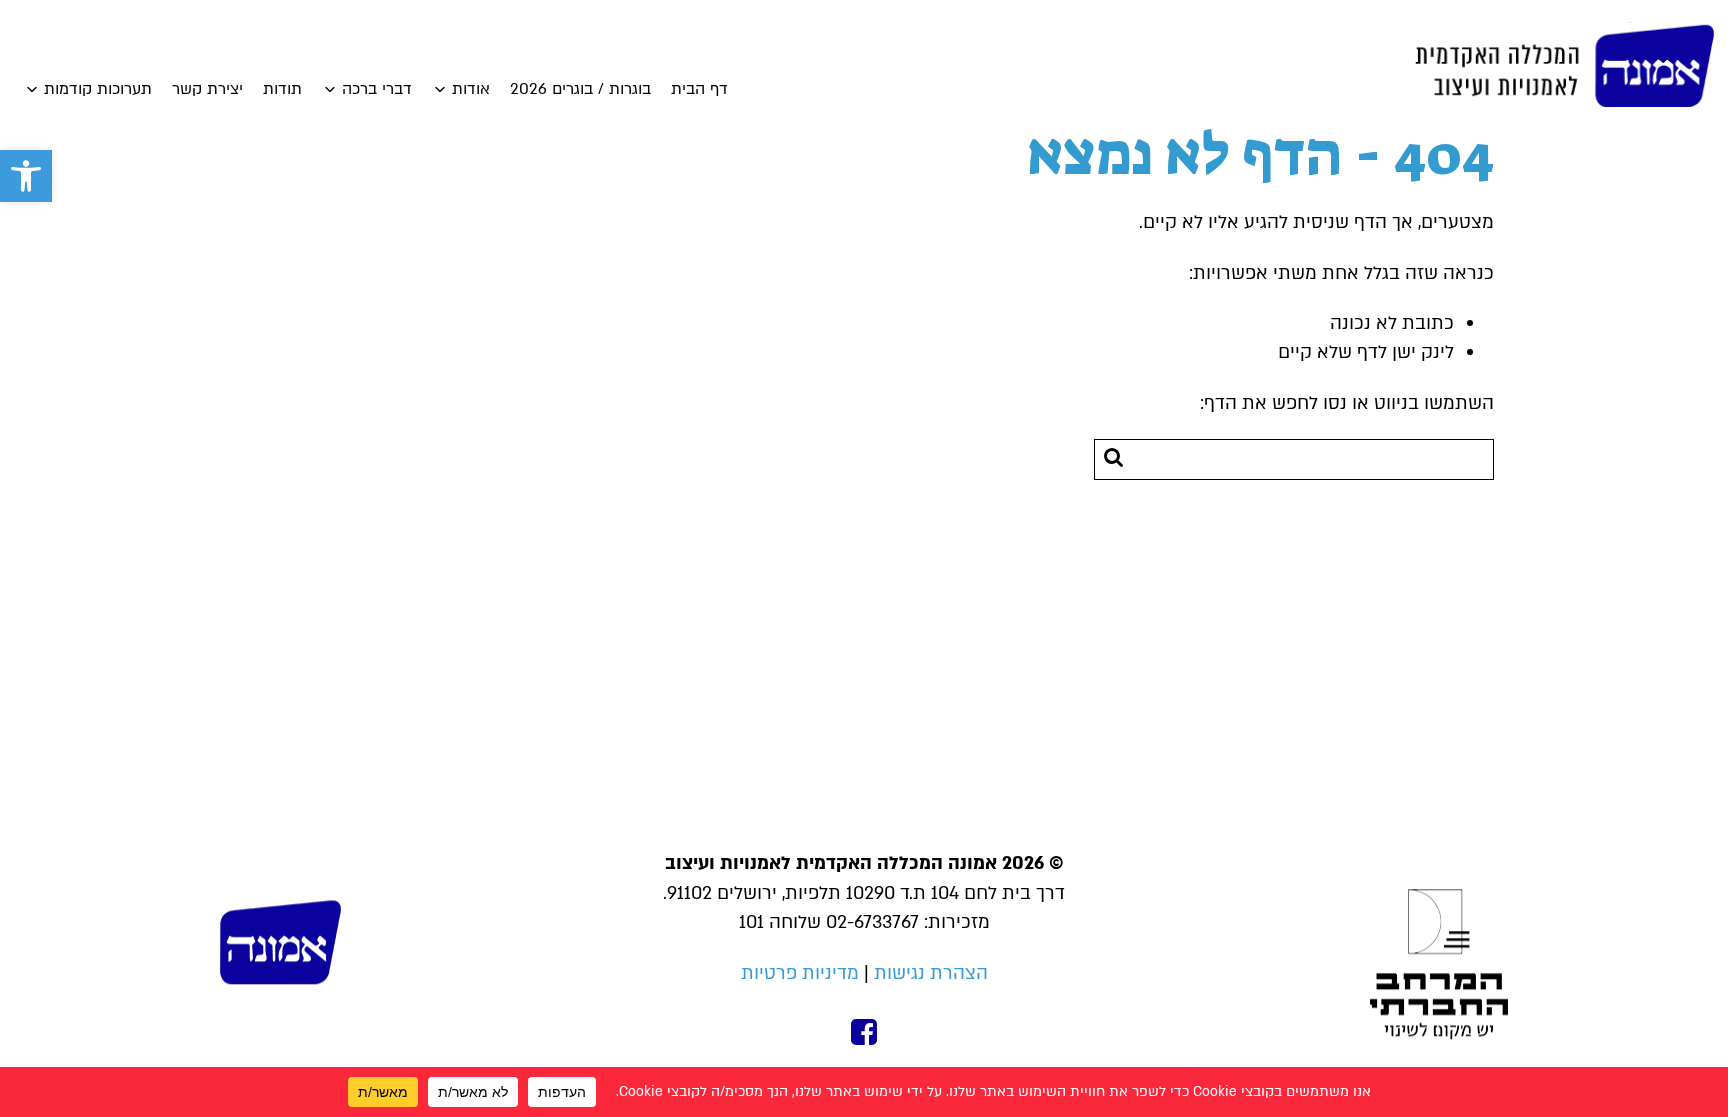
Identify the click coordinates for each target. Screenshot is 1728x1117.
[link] (26, 176)
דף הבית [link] (699, 89)
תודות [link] (282, 89)
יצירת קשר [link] (207, 89)
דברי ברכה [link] (377, 89)
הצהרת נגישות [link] (931, 973)
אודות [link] (471, 89)
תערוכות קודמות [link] (98, 89)
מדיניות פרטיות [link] (800, 973)
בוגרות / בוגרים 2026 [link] (580, 89)
